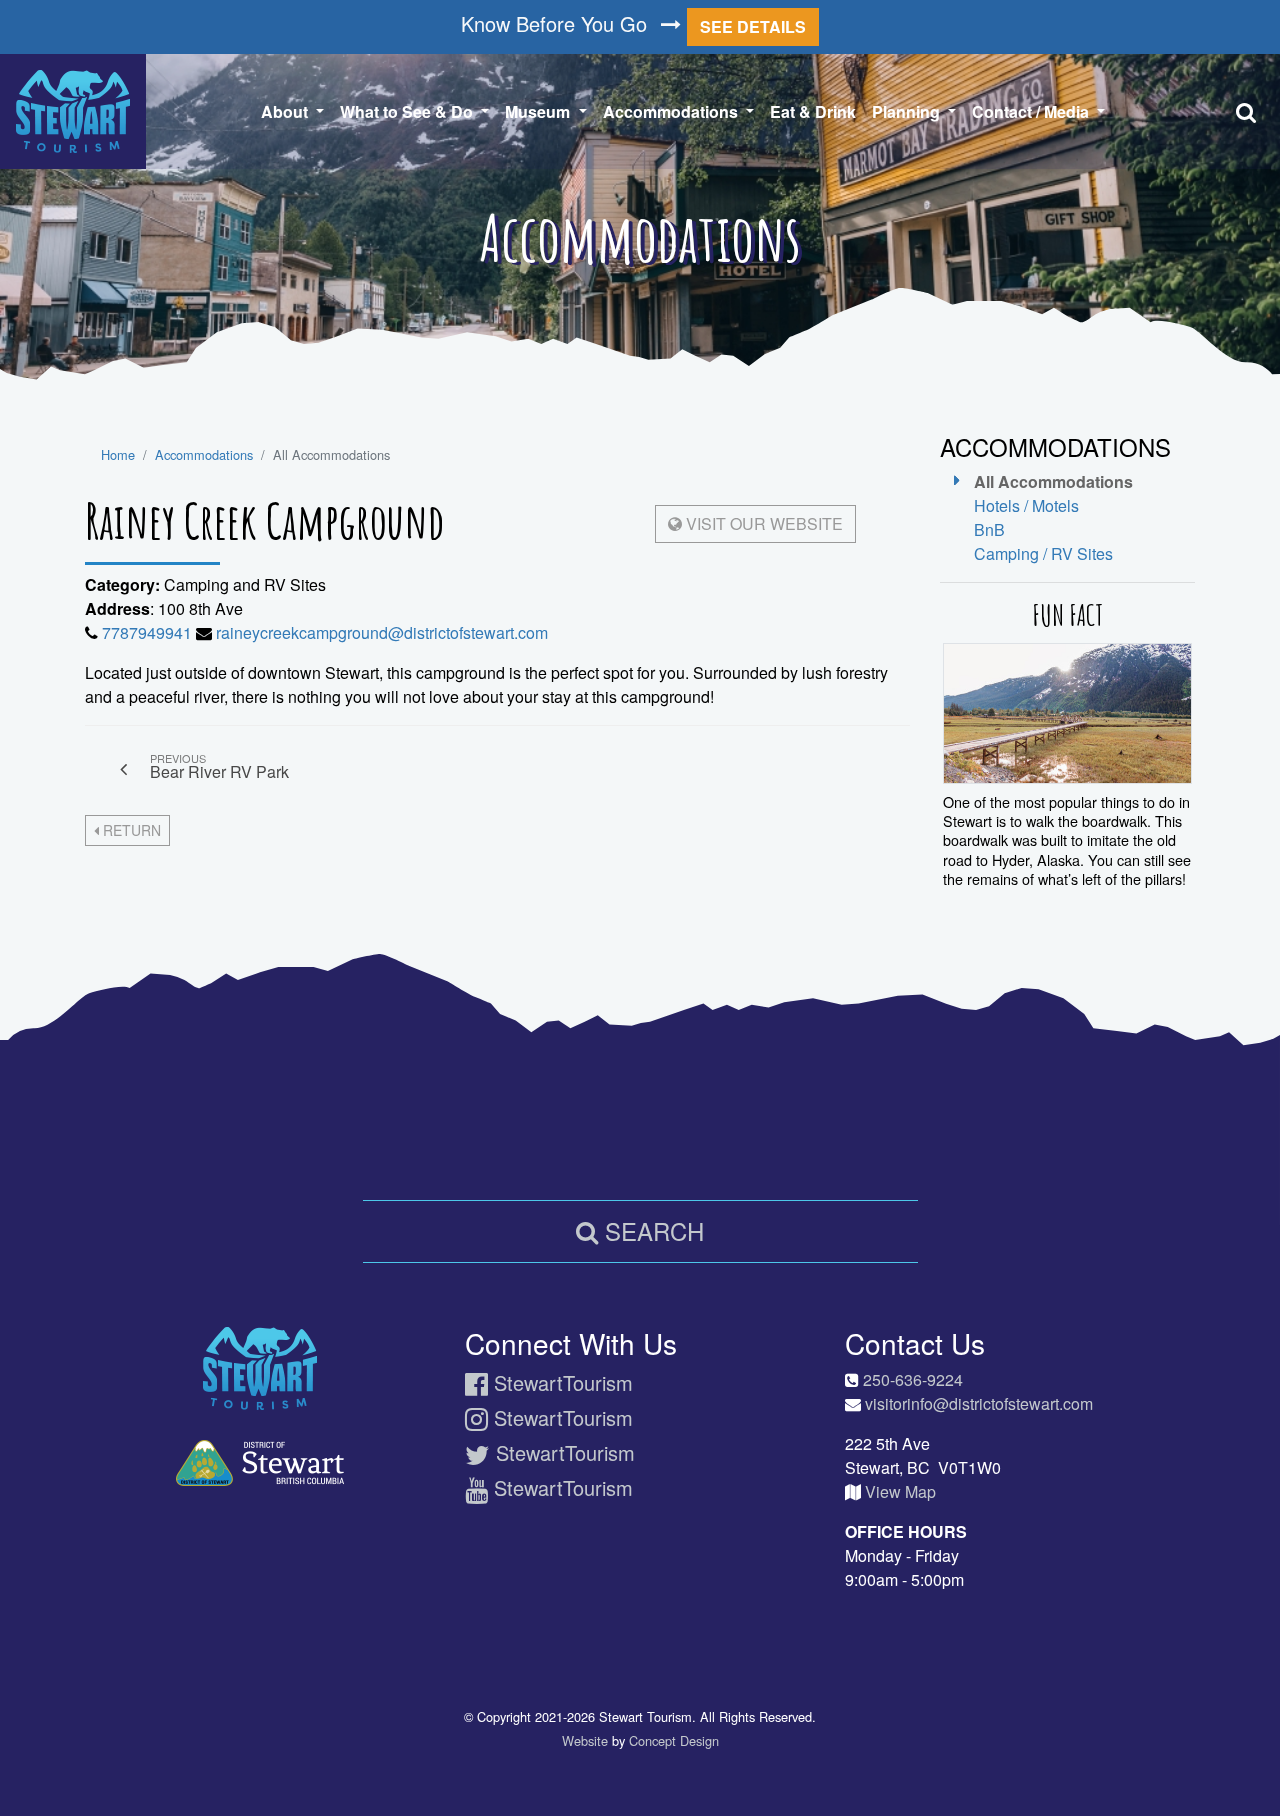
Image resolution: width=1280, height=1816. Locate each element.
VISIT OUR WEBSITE (762, 523)
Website (585, 1740)
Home (118, 454)
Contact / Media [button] (1032, 111)
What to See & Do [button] (408, 111)
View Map (900, 1491)
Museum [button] (539, 111)
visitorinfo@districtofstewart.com (979, 1403)
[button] (1250, 112)
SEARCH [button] (651, 1230)
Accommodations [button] (682, 111)
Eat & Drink (813, 111)
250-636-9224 (913, 1379)
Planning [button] (908, 111)
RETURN (130, 830)
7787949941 (147, 632)
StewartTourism (560, 1382)
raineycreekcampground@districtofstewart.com (382, 632)
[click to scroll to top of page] (1251, 1767)
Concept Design (674, 1740)
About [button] (286, 111)
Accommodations (204, 454)
